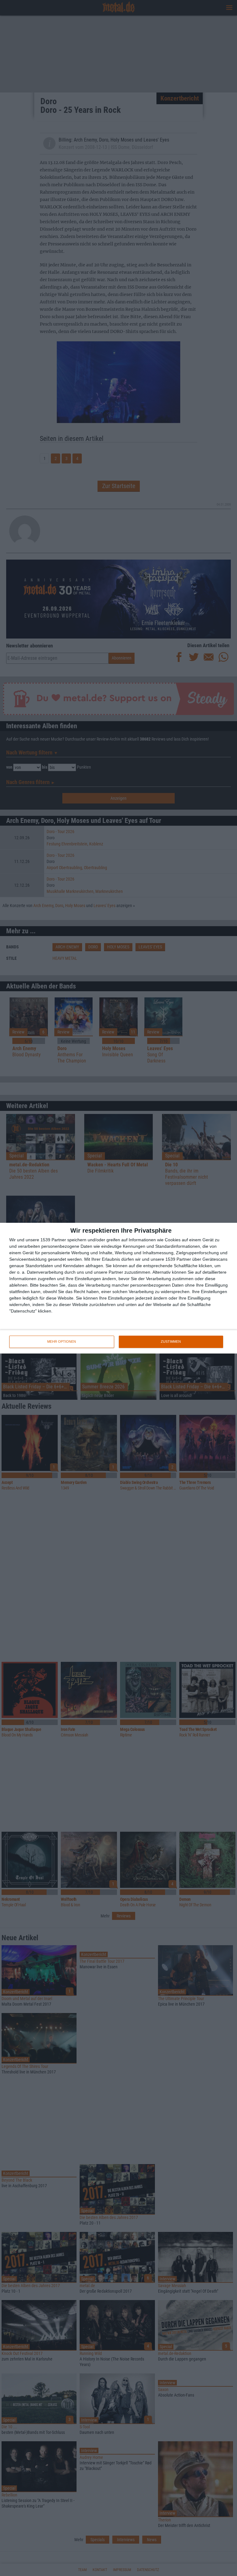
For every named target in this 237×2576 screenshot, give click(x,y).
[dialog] (118, 1288)
